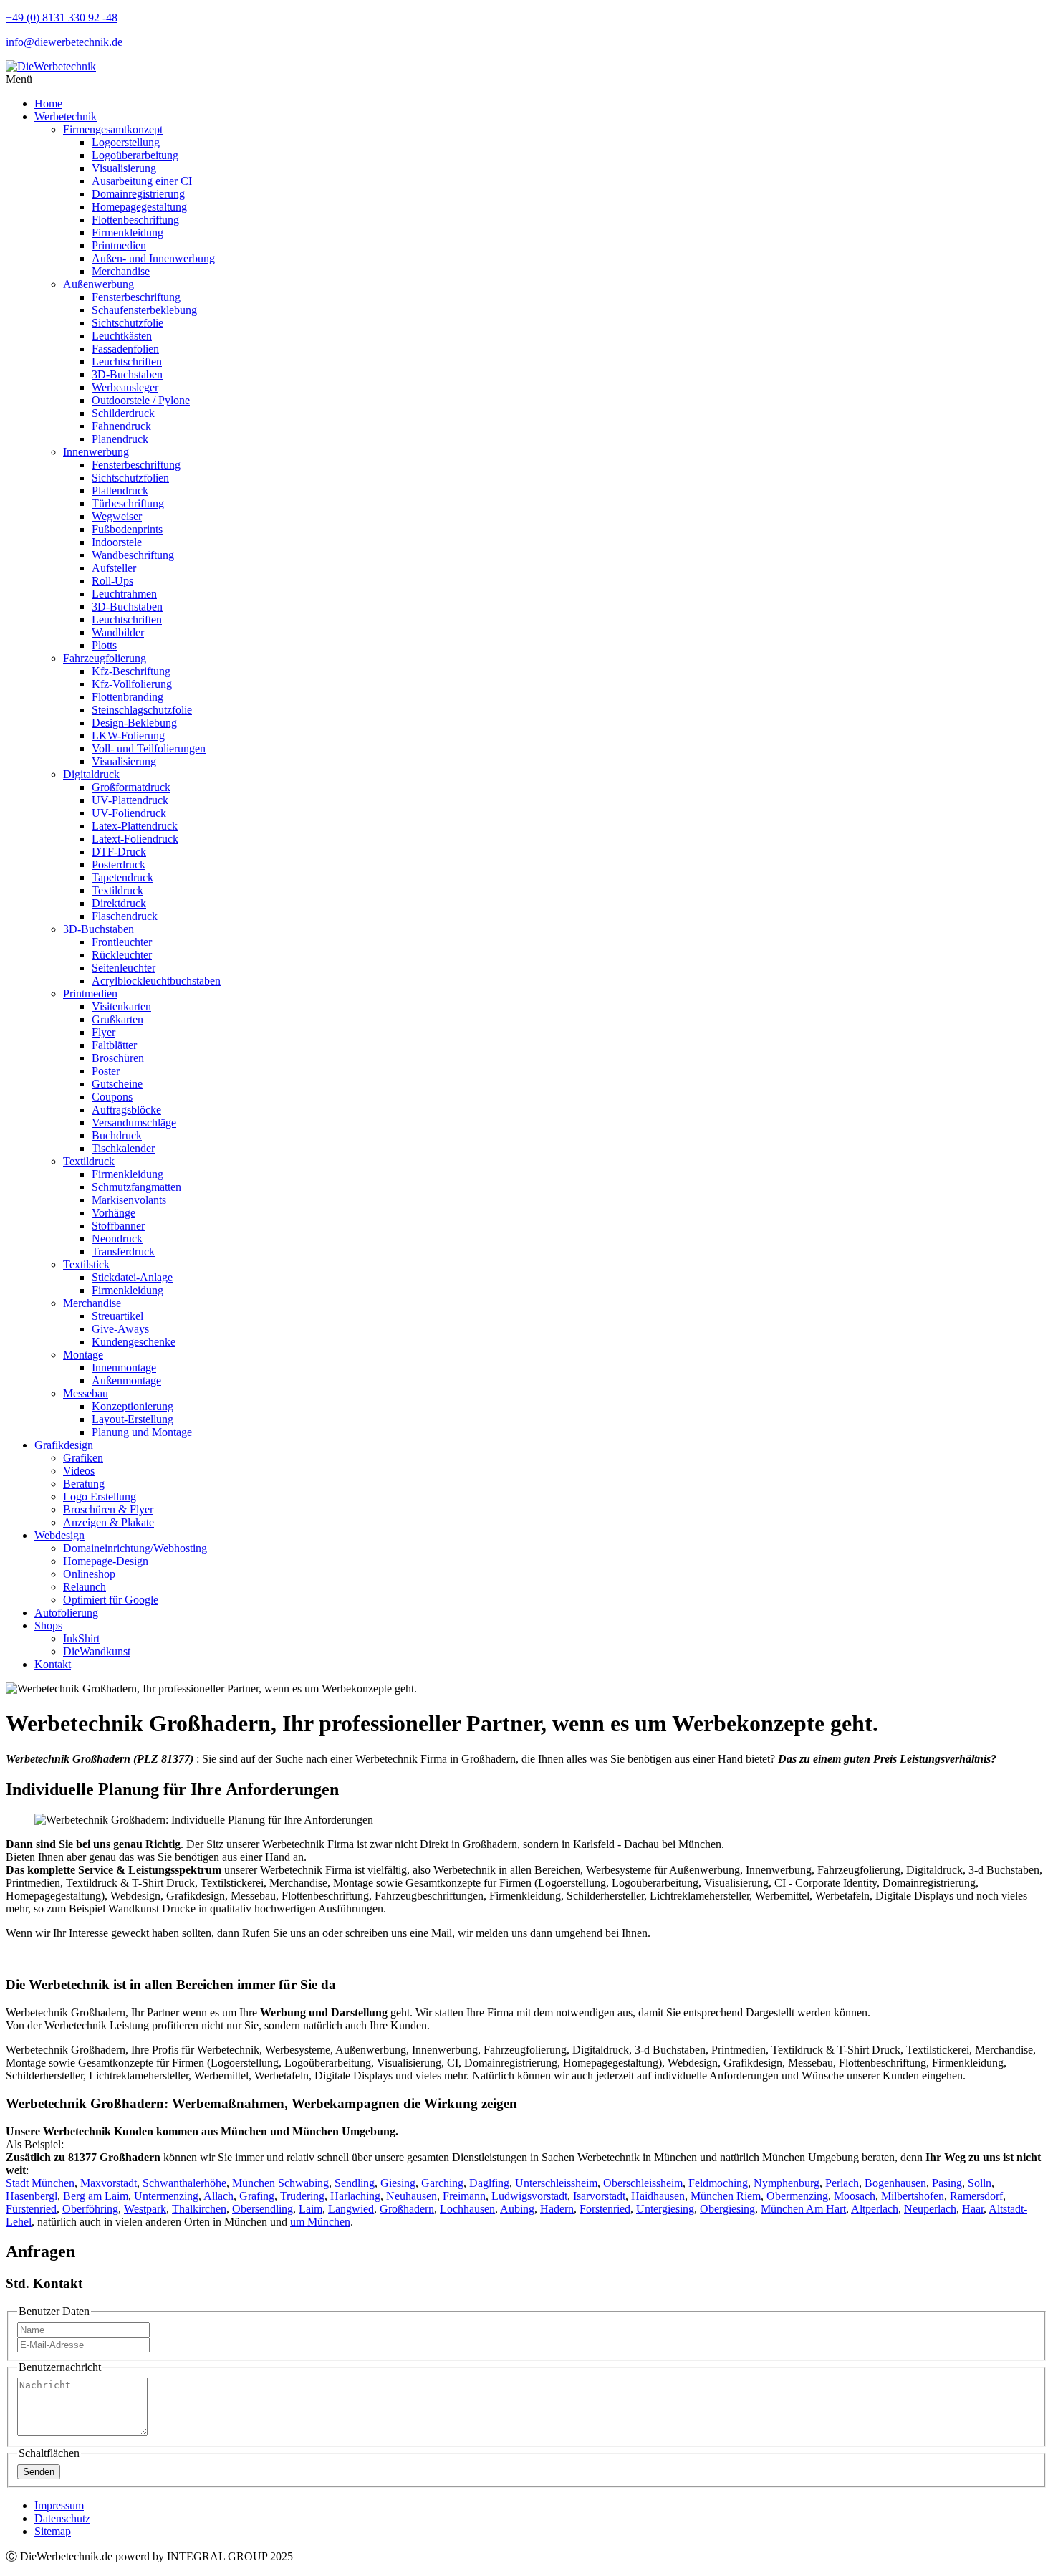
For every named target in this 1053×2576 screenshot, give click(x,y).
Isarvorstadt (599, 2196)
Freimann (464, 2196)
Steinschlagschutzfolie (142, 710)
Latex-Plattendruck (135, 826)
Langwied (351, 2209)
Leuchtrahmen (124, 594)
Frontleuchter (122, 942)
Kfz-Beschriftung (131, 671)
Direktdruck (119, 903)
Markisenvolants (129, 1200)
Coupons (112, 1097)
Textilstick (86, 1264)
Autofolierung (66, 1613)
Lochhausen (467, 2209)
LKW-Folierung (128, 736)
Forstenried (605, 2209)
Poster (106, 1071)
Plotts (104, 645)
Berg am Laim (96, 2196)
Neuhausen (412, 2196)
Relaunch (85, 1587)
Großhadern (407, 2209)
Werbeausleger (125, 387)
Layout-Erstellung (133, 1419)
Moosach (855, 2196)
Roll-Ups (112, 581)
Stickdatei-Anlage (132, 1277)
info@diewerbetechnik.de (64, 42)
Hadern (557, 2209)
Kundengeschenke (134, 1342)
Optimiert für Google (111, 1600)
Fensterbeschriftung (136, 297)
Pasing (947, 2183)
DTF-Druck (119, 852)
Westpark (145, 2209)
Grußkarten (117, 1019)
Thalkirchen (199, 2209)
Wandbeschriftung (133, 555)
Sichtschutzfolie (128, 323)
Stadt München (40, 2183)
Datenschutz (62, 2518)
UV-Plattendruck (130, 800)
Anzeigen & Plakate (109, 1522)
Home (48, 104)
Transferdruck (123, 1251)
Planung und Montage (142, 1432)
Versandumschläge (134, 1122)
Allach (218, 2196)
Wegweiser (117, 516)
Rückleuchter (122, 955)
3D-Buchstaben (127, 374)
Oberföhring (90, 2209)
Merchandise (121, 271)
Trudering (302, 2196)
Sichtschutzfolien (130, 478)
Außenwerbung (98, 284)
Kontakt (53, 1664)
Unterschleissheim (556, 2183)
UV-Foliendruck (129, 813)
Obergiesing (727, 2209)
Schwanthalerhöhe (184, 2183)
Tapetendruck (122, 877)
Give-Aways (120, 1329)
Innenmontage (124, 1368)
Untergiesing (665, 2209)
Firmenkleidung (128, 233)
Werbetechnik (66, 116)
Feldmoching (718, 2183)
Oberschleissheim (643, 2183)
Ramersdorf (976, 2196)
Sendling (355, 2183)
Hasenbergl (32, 2196)
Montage (83, 1355)
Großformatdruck (131, 787)
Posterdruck (119, 865)
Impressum (59, 2505)
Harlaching (355, 2196)
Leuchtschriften (127, 361)
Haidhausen (658, 2196)
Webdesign (59, 1535)
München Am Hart (803, 2209)
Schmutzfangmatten (136, 1187)
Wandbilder (118, 632)
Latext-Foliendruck (135, 839)
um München (320, 2222)
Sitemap (53, 2531)
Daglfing (489, 2183)
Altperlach (875, 2209)
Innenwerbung (96, 452)
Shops (48, 1625)
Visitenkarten (121, 1006)
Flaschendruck (125, 916)
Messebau (86, 1393)
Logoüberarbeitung (135, 155)
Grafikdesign (64, 1445)
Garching (442, 2183)
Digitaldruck (91, 774)
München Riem (726, 2196)
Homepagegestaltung (139, 207)
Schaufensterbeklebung (144, 310)
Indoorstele (117, 542)
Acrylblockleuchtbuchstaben (156, 981)
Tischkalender (123, 1148)
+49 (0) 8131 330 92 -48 (62, 18)
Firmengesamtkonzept (113, 129)
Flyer (104, 1032)
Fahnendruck (121, 426)
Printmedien (119, 245)
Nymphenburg (787, 2183)
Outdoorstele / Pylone (141, 400)
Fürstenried (31, 2209)
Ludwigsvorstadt (529, 2196)
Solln (980, 2183)
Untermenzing (166, 2196)
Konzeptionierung (133, 1406)
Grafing (257, 2196)
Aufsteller (114, 568)
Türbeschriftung (128, 503)
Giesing (398, 2183)
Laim (311, 2209)
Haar (973, 2209)
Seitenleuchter (124, 968)
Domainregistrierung (138, 194)
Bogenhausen (895, 2183)
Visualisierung (124, 168)
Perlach (842, 2183)
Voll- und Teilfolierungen (149, 748)
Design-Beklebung (134, 723)
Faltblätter (114, 1045)
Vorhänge (114, 1213)
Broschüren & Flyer (108, 1509)
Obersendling (263, 2209)
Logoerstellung (126, 142)
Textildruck (117, 890)
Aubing (517, 2209)
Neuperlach (930, 2209)
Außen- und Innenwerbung (153, 258)
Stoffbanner (118, 1226)
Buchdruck (117, 1135)
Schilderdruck (123, 413)
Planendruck (120, 439)
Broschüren (118, 1058)
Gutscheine (117, 1084)
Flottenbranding (128, 697)
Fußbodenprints (127, 529)
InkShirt (81, 1638)
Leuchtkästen (122, 336)
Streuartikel (117, 1316)
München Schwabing (280, 2183)
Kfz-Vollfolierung (132, 684)
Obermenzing (797, 2196)
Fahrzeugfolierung (105, 658)
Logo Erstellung (100, 1497)
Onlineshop (89, 1574)
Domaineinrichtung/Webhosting (135, 1548)
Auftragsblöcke (126, 1110)
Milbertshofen (913, 2196)
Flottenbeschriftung (135, 220)
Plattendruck (120, 490)
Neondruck (117, 1239)
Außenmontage (126, 1380)
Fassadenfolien (125, 349)
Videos (79, 1471)
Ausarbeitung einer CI (142, 181)
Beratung (84, 1484)
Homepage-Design (106, 1561)
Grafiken (83, 1458)
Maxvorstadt (109, 2183)
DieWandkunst (97, 1651)
